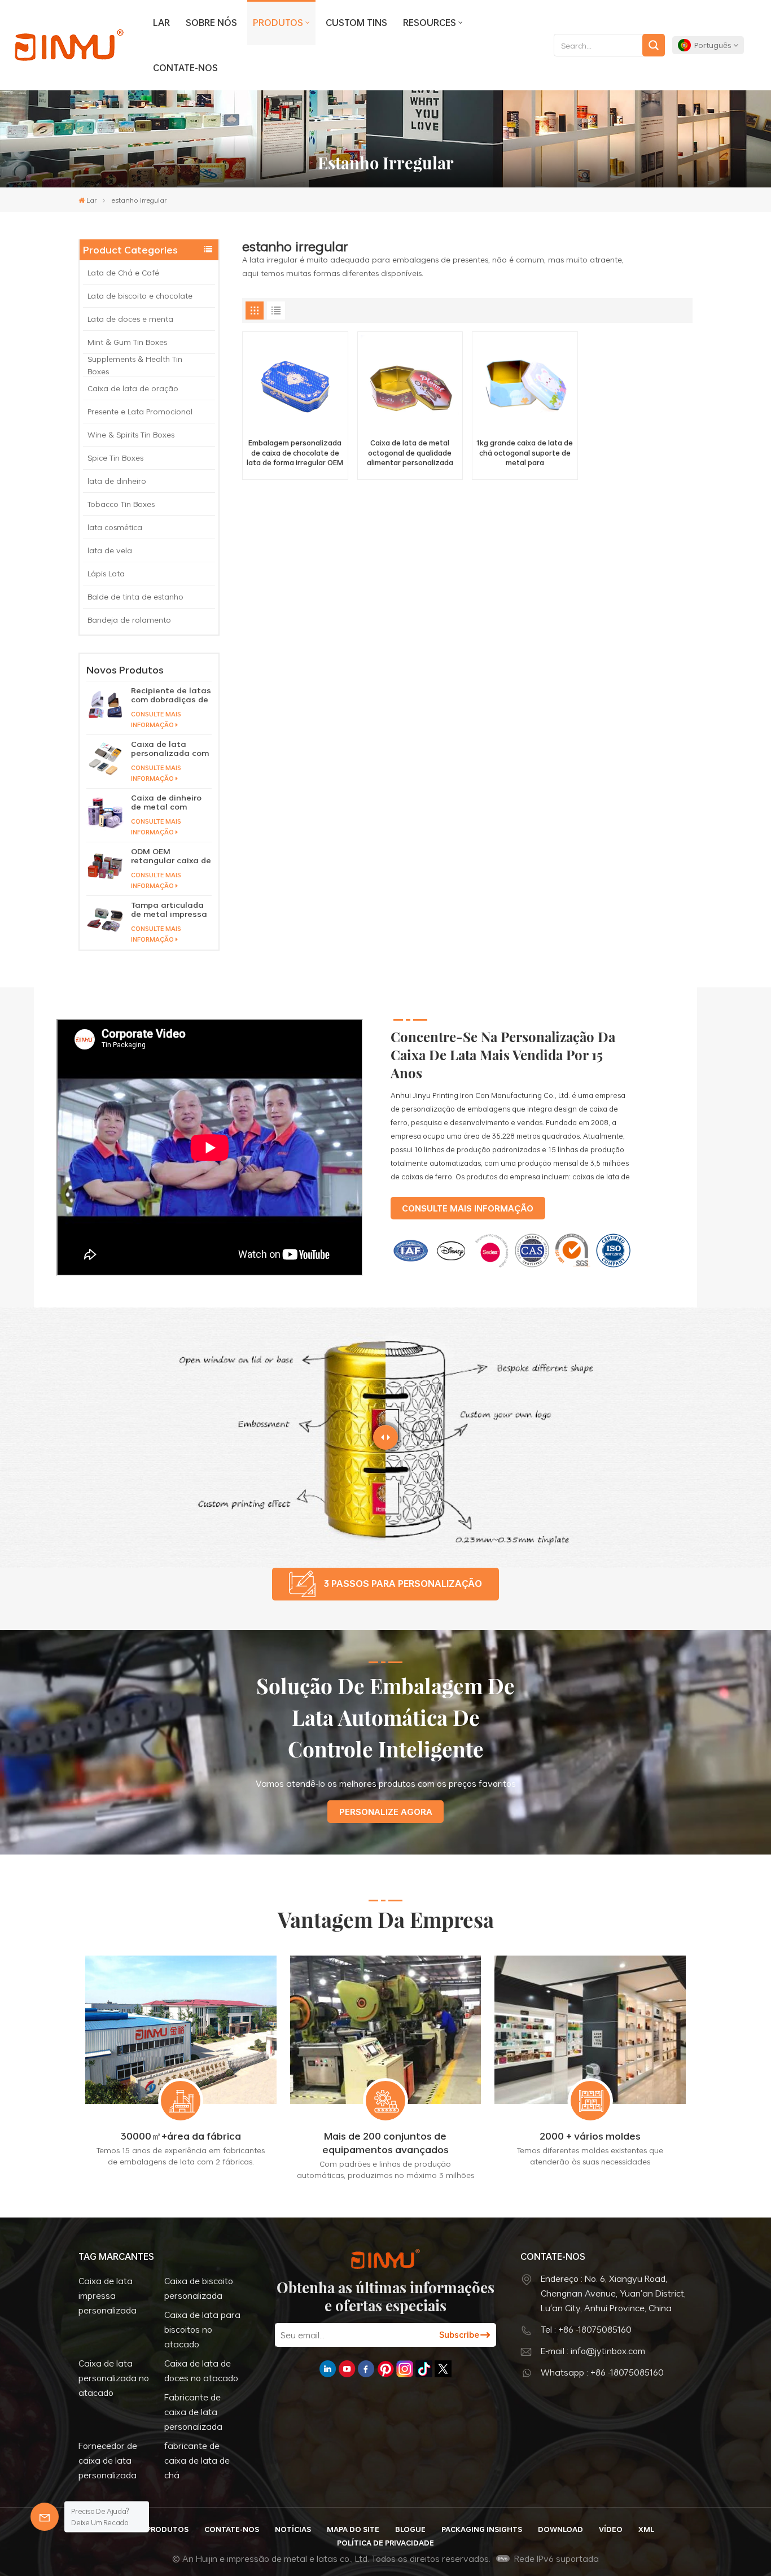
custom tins (356, 23)
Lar (161, 23)
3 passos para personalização (403, 1584)
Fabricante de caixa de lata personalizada (193, 2412)
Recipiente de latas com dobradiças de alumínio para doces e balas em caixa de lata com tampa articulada (171, 695)
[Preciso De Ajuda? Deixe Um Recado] (45, 2517)
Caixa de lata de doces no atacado (201, 2371)
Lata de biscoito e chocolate (141, 296)
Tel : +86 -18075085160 (586, 2329)
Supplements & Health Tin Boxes (135, 365)
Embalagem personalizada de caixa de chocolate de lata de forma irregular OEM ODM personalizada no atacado (295, 453)
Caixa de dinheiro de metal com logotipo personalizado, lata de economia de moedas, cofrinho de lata (171, 802)
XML (646, 2529)
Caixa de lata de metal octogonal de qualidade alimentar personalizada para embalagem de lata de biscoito (410, 453)
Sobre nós (211, 23)
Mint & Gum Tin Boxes (127, 342)
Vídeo (611, 2529)
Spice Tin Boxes (115, 458)
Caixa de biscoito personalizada (199, 2288)
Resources (430, 23)
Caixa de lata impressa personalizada (108, 2295)
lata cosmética (115, 527)
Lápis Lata (106, 573)
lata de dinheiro (117, 481)
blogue (410, 2529)
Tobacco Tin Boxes (121, 504)
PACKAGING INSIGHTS (482, 2529)
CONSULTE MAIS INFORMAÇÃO (156, 719)
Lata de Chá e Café (124, 272)
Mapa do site (353, 2529)
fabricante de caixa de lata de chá (197, 2460)
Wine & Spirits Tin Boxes (131, 434)
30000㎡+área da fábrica (181, 2136)
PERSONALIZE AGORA (386, 1812)
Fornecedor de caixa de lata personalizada (108, 2460)
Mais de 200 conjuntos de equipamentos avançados (385, 2142)
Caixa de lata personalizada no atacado (114, 2378)
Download (560, 2529)
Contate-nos (185, 68)
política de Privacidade (385, 2543)
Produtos (278, 23)
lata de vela (110, 550)
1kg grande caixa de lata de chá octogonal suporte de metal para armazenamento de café (525, 453)
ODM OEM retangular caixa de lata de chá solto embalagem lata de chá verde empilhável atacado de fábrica (171, 856)
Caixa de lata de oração (133, 388)
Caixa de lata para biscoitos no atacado (202, 2329)
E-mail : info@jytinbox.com (593, 2351)
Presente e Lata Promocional (140, 411)
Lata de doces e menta (132, 319)
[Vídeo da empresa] (210, 1273)
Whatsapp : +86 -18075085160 (602, 2372)
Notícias (293, 2529)
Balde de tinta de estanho (135, 596)
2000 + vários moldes (590, 2136)
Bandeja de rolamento (129, 620)
